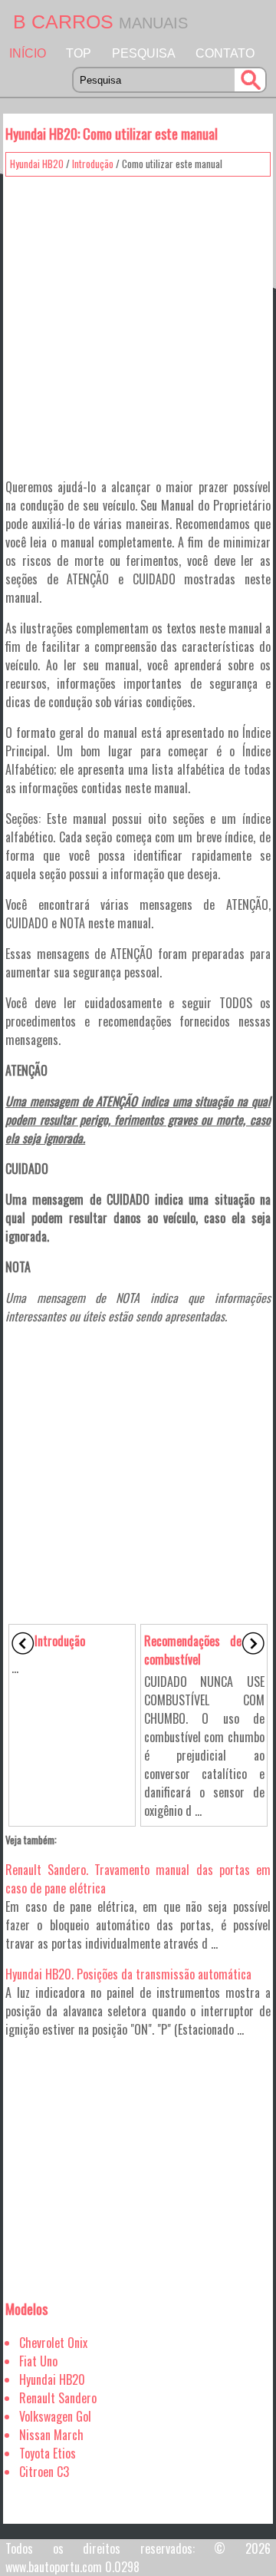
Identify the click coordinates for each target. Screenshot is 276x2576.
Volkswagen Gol (55, 2416)
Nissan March (51, 2435)
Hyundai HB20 (37, 164)
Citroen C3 (44, 2472)
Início (28, 53)
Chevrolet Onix (53, 2343)
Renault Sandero (58, 2398)
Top (79, 53)
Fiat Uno (38, 2361)
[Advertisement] (138, 322)
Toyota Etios (48, 2453)
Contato (225, 53)
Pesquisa (144, 53)
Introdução (93, 164)
